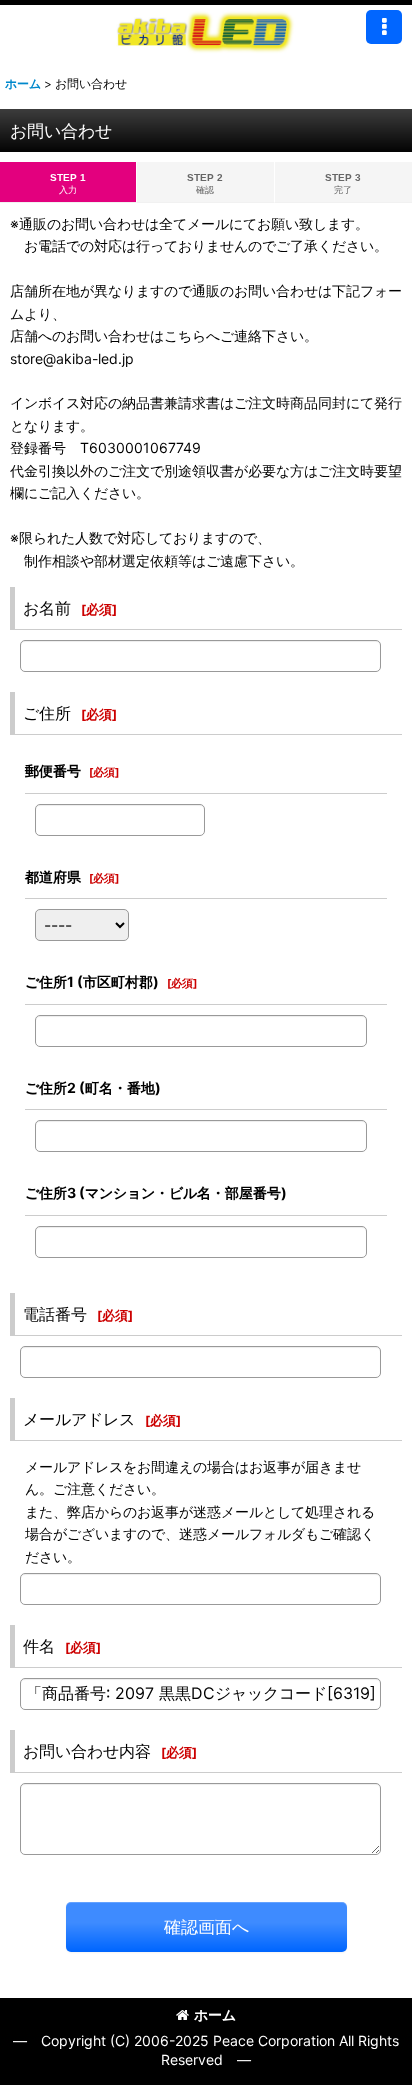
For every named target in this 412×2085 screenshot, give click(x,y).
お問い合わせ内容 (87, 1751)
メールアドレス (79, 1419)
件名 (39, 1646)
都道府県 (53, 876)
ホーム (215, 2014)
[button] (384, 27)
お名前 (47, 608)
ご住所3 (156, 1192)
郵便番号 (53, 770)
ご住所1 (92, 981)
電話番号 (55, 1314)
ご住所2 (93, 1087)
